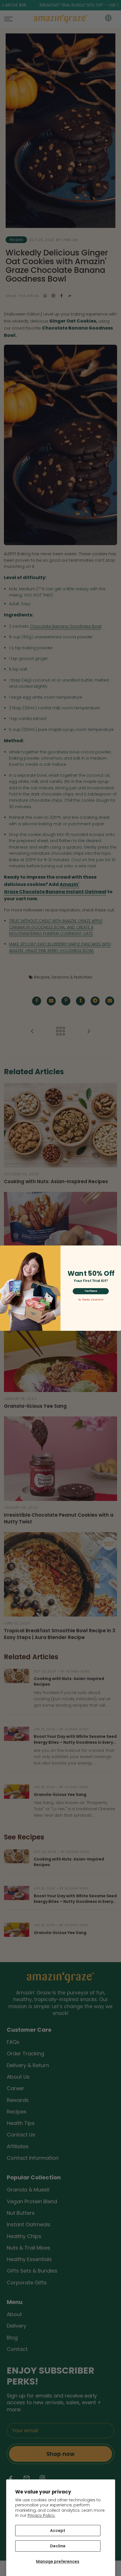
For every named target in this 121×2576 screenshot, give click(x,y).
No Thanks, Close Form (91, 1300)
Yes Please (91, 1291)
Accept (58, 2531)
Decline (58, 2546)
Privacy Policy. (42, 2515)
